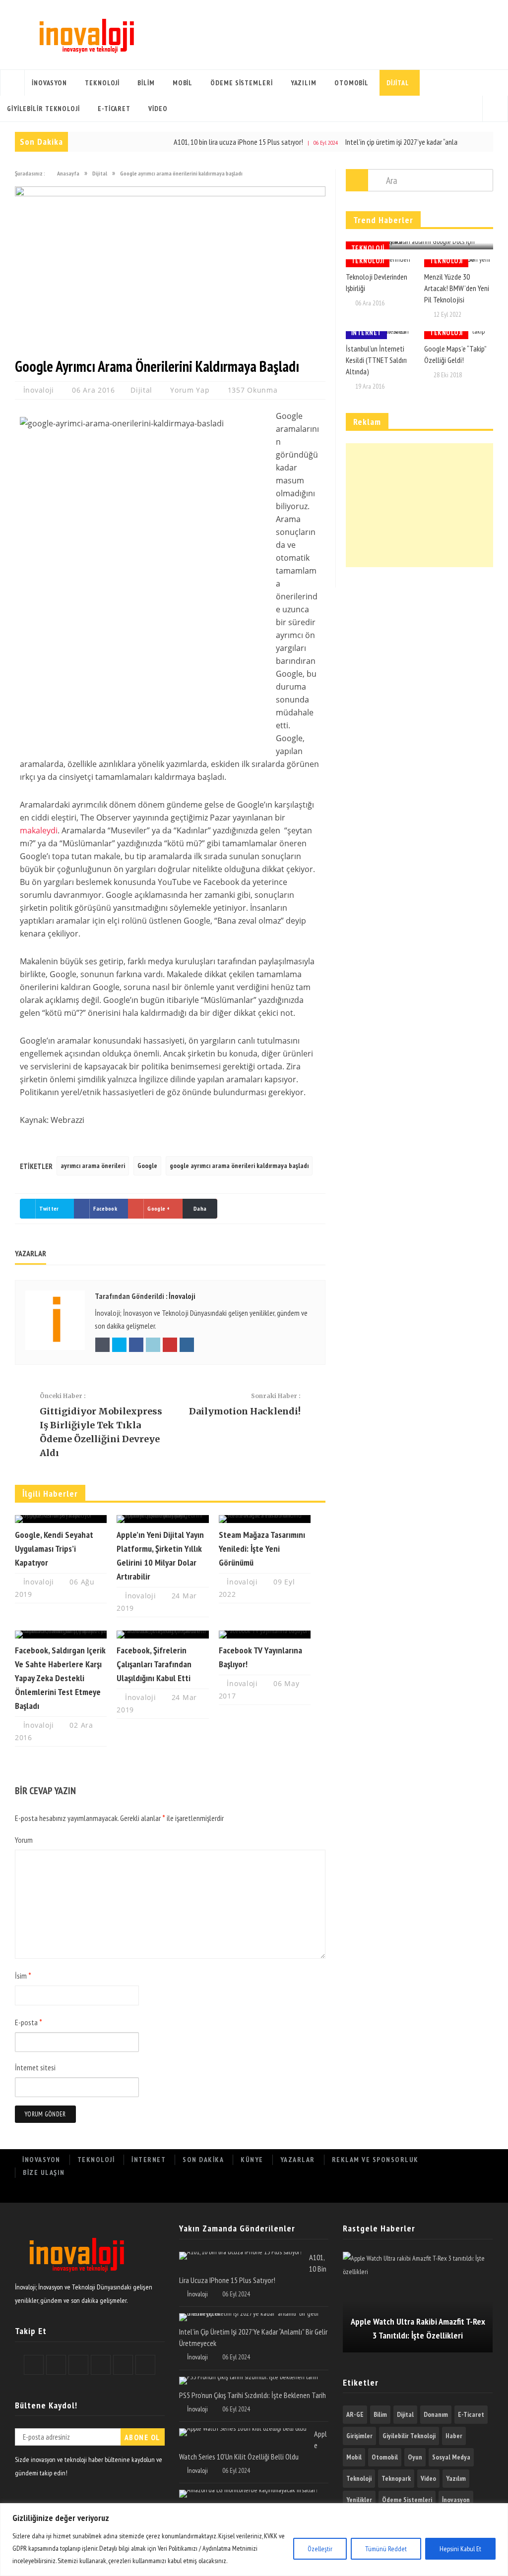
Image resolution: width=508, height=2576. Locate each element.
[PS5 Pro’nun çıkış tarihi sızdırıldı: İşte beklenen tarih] (249, 2381)
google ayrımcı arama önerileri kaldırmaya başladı (239, 1166)
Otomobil (351, 83)
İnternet (366, 333)
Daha (200, 1208)
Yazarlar (298, 2160)
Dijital (398, 83)
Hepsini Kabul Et (460, 2549)
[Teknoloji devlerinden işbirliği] (380, 263)
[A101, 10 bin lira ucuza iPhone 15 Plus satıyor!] (240, 2256)
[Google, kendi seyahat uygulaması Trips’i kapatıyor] (61, 1519)
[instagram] (480, 2193)
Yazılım (304, 83)
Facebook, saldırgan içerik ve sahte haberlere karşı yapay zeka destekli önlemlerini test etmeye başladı (60, 1678)
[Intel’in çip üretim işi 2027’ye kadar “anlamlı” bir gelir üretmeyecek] (250, 2317)
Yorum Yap (190, 390)
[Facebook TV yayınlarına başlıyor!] (265, 1635)
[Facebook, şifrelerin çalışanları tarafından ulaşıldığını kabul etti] (162, 1635)
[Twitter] (393, 2193)
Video (158, 109)
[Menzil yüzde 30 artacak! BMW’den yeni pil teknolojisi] (459, 263)
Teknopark (396, 2478)
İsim (23, 1976)
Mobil (183, 83)
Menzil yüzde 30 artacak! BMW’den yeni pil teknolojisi (457, 288)
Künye (252, 2160)
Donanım (436, 2414)
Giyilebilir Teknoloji (43, 109)
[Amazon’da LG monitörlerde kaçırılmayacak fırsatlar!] (248, 2494)
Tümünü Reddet (386, 2549)
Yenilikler (359, 2500)
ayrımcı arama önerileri (93, 1166)
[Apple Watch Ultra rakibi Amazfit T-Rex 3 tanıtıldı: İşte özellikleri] (418, 2302)
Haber (454, 2436)
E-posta (29, 2022)
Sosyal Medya (451, 2457)
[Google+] (415, 2193)
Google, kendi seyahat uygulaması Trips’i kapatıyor (54, 1549)
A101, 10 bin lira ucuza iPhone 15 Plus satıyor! (195, 142)
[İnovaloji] (86, 35)
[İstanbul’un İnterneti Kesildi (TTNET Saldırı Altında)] (380, 335)
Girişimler (359, 2436)
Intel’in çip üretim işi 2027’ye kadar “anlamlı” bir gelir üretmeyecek (394, 142)
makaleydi (39, 830)
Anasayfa (12, 83)
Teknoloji (102, 83)
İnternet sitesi (35, 2067)
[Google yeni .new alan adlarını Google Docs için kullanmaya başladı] (419, 245)
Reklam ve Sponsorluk (375, 2160)
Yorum (24, 1840)
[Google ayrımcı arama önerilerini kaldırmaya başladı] (170, 194)
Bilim (146, 83)
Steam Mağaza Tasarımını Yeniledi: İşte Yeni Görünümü (262, 1549)
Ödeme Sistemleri (241, 83)
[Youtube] (459, 2193)
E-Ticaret (114, 109)
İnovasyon (49, 83)
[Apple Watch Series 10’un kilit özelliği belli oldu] (243, 2432)
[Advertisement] (419, 505)
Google (147, 1166)
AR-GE (355, 2414)
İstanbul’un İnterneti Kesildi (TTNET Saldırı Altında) (376, 360)
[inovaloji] (76, 2274)
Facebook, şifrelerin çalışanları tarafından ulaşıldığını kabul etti (154, 1664)
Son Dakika (203, 2160)
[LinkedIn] (437, 2193)
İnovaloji (40, 390)
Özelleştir (320, 2549)
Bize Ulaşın (44, 2172)
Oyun (415, 2457)
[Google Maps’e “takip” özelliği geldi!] (459, 335)
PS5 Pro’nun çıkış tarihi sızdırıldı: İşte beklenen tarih (253, 2395)
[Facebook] (371, 2193)
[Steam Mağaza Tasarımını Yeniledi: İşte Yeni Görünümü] (265, 1519)
